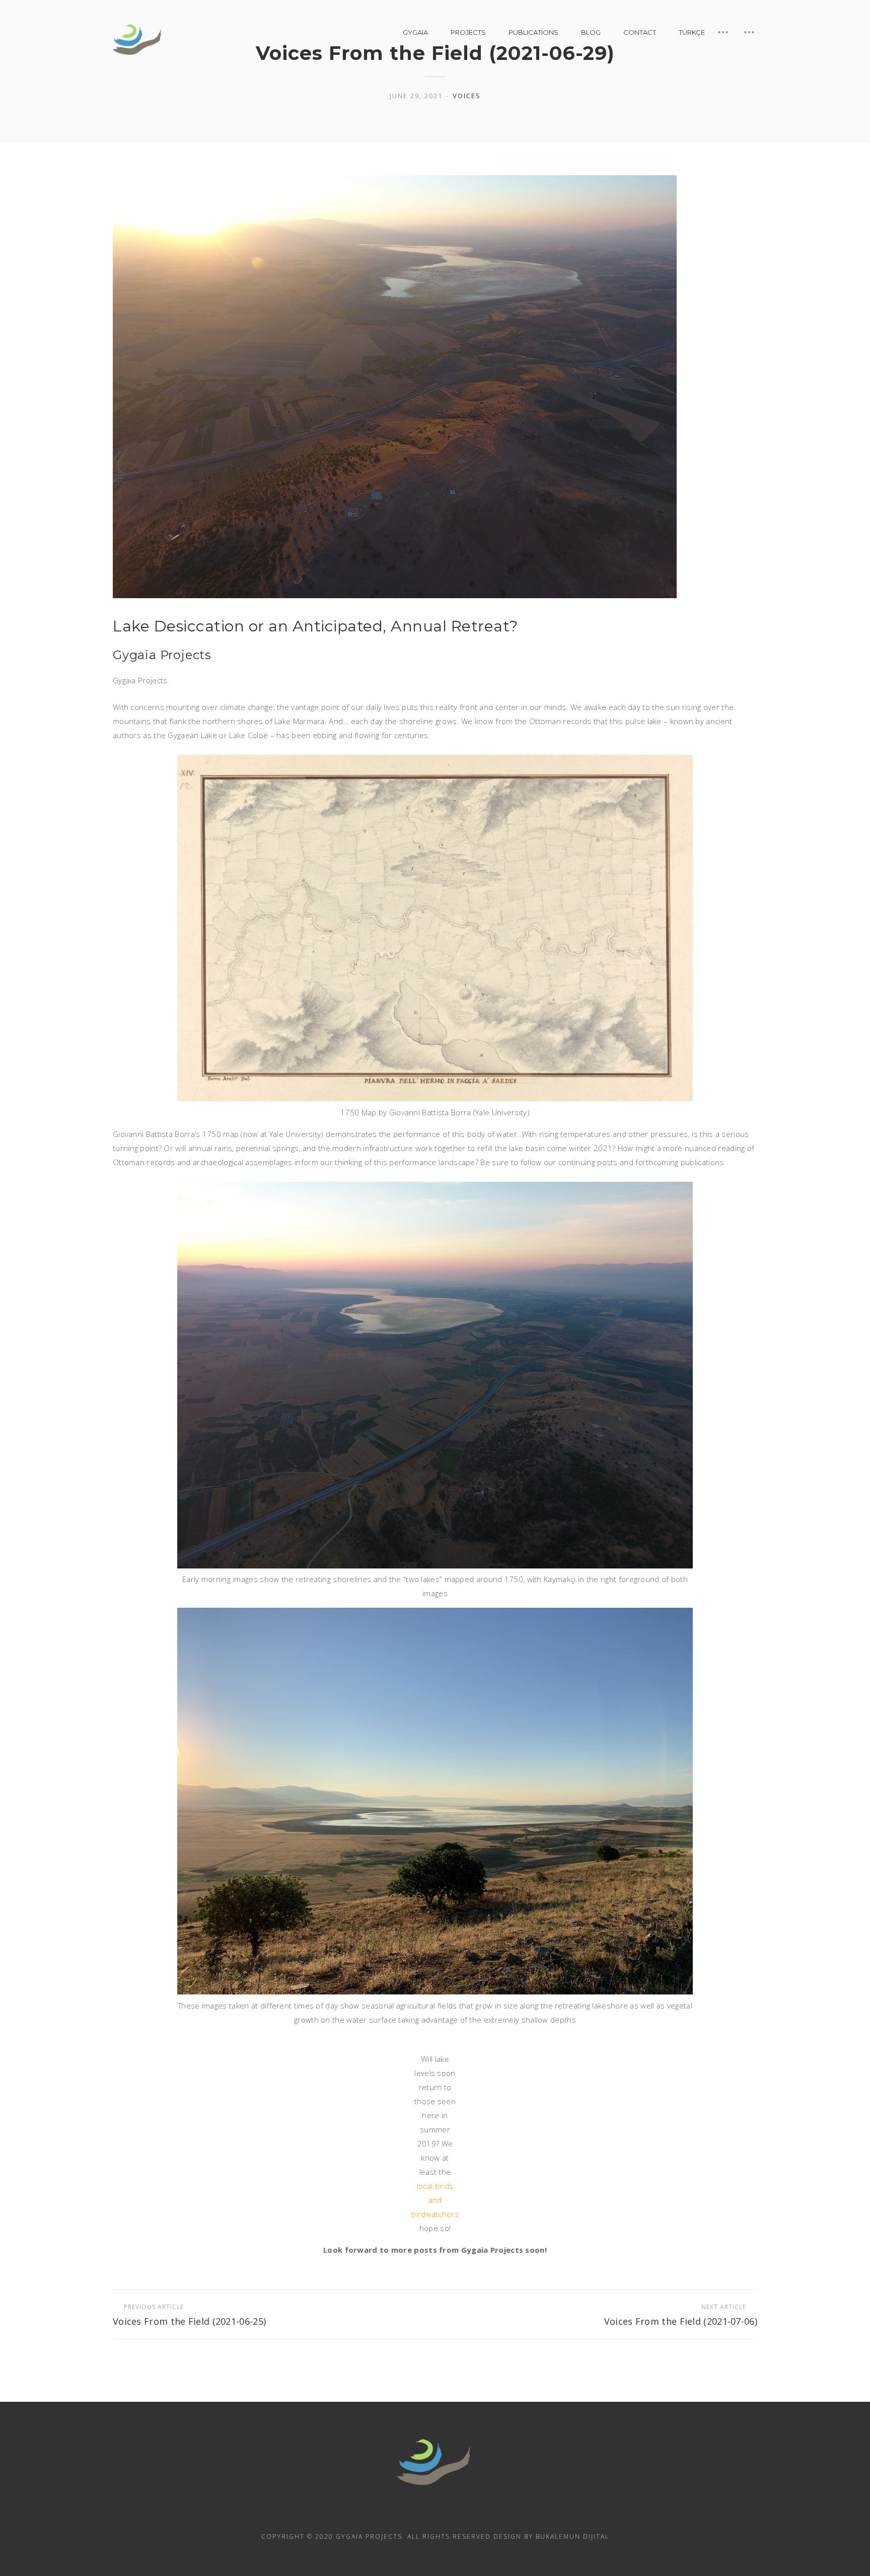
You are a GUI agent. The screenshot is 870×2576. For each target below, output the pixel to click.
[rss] (408, 2514)
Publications (533, 32)
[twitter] (462, 2514)
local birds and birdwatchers (435, 2200)
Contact (640, 32)
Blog (591, 32)
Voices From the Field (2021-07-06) (681, 2315)
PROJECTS (468, 32)
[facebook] (435, 2514)
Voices (467, 96)
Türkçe (692, 32)
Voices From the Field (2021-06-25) (189, 2315)
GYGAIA (415, 32)
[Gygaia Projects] (138, 40)
